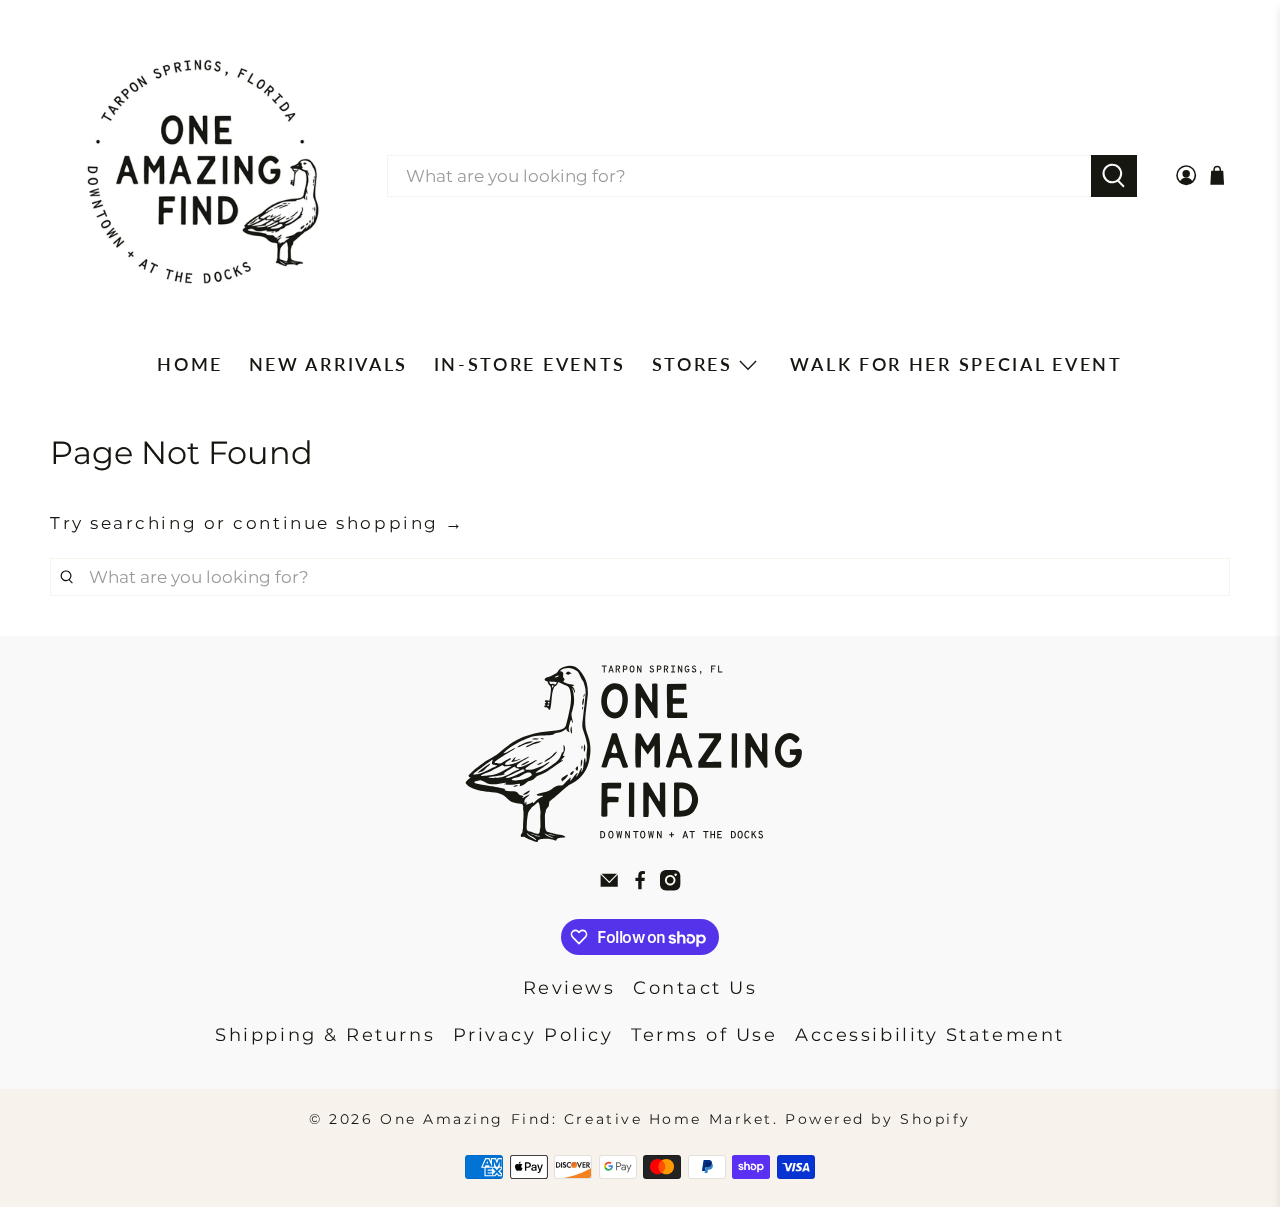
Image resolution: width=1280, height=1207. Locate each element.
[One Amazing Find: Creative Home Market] (203, 176)
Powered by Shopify (878, 1119)
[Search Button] (1114, 176)
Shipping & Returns (325, 1035)
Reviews (569, 988)
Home (190, 364)
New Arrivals (328, 364)
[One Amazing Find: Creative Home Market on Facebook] (640, 885)
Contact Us (695, 988)
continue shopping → (348, 523)
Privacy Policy (533, 1035)
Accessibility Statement (930, 1035)
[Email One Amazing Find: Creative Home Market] (609, 885)
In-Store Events (530, 364)
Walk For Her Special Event (956, 364)
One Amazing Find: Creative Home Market (576, 1119)
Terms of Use (704, 1035)
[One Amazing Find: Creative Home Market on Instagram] (670, 885)
